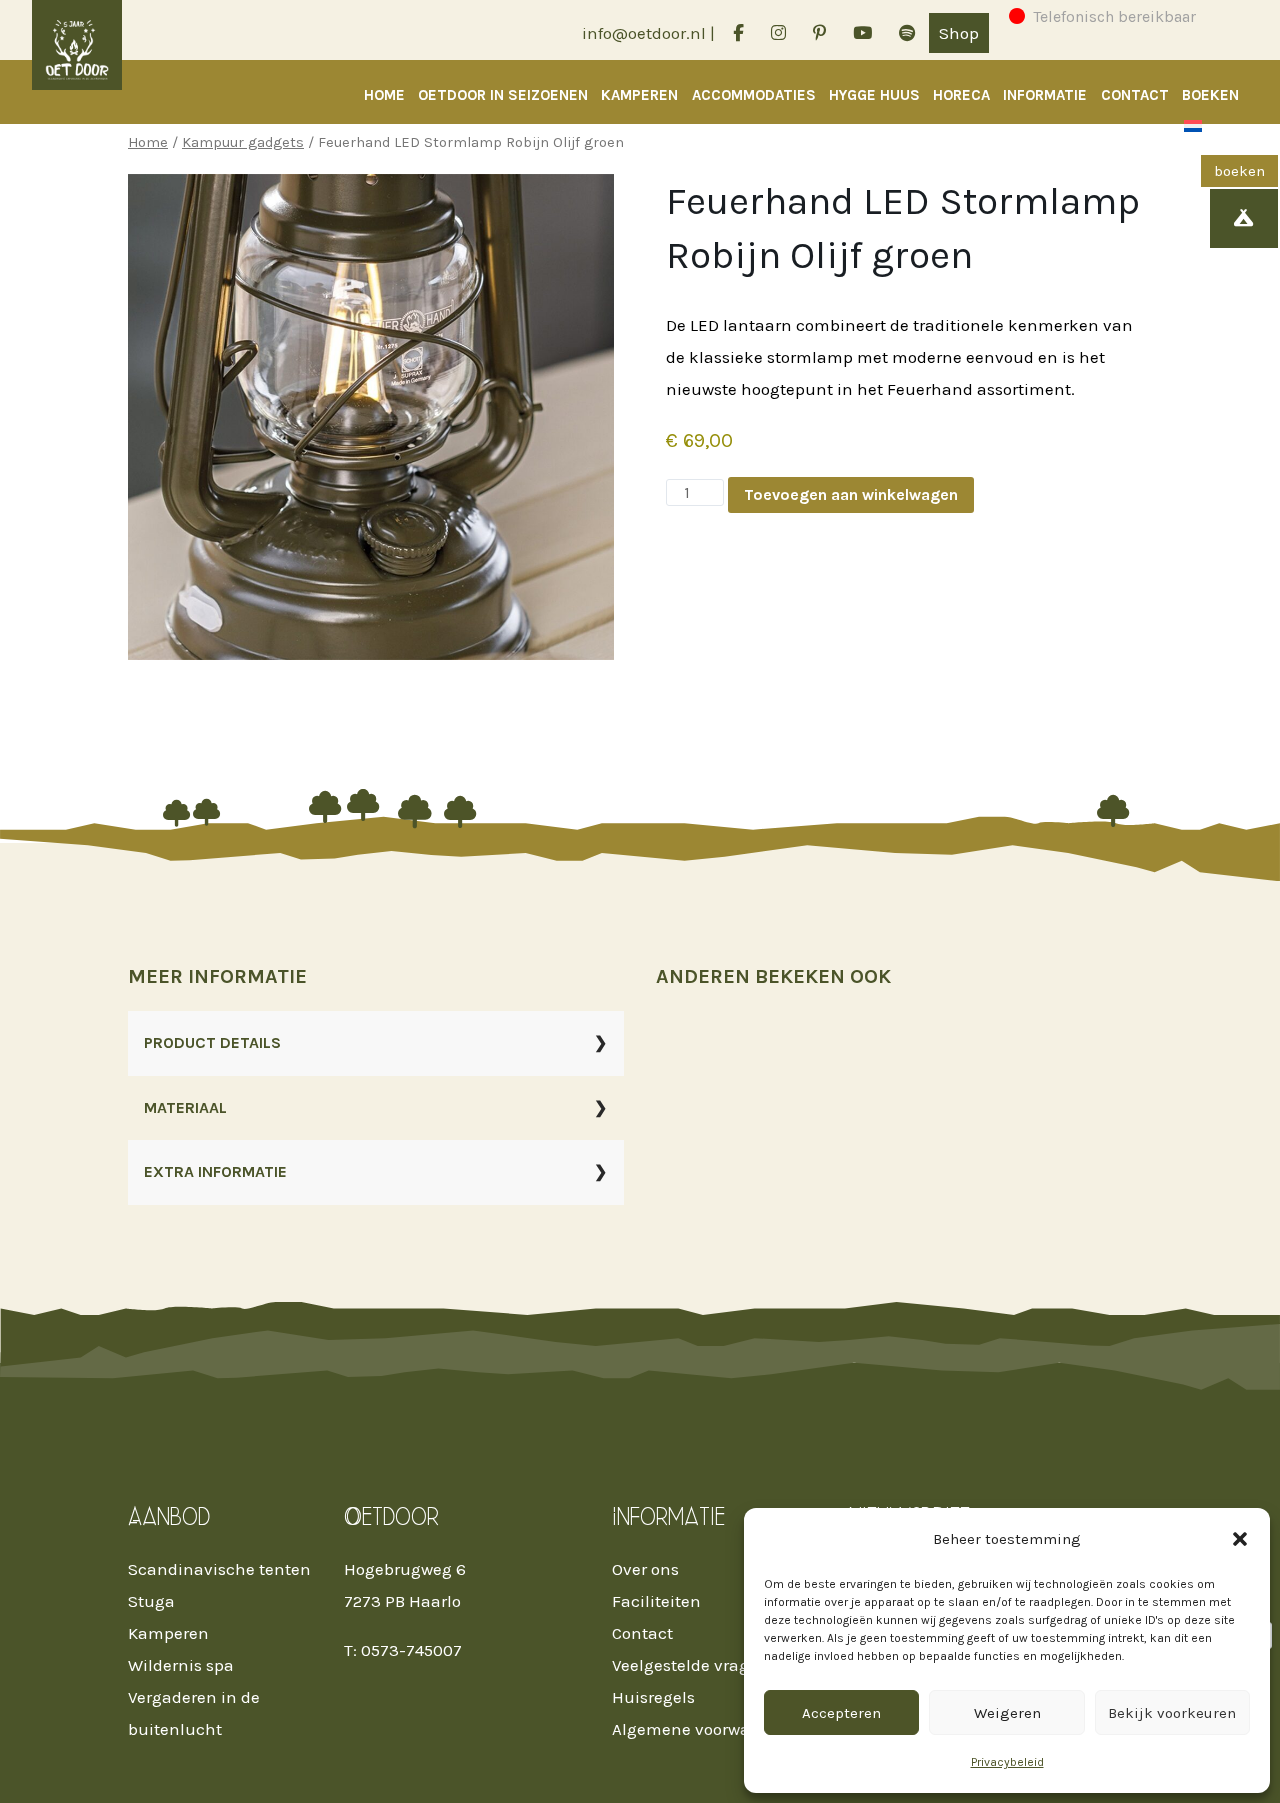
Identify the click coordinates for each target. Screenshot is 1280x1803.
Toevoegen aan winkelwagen (851, 494)
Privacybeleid (1007, 1762)
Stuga (151, 1601)
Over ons (645, 1569)
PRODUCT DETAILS (212, 1042)
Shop (959, 33)
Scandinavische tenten (219, 1569)
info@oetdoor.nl (644, 33)
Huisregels (653, 1697)
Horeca (961, 95)
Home (384, 95)
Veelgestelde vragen (690, 1665)
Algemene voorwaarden (704, 1729)
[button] (1240, 1539)
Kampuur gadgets (243, 142)
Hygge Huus (874, 95)
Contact (1135, 95)
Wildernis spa (181, 1665)
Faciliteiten (656, 1601)
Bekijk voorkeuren (1172, 1713)
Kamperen (639, 95)
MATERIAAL (185, 1107)
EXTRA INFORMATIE (215, 1171)
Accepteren (841, 1713)
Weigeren (1007, 1713)
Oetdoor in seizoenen (503, 95)
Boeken (1210, 95)
